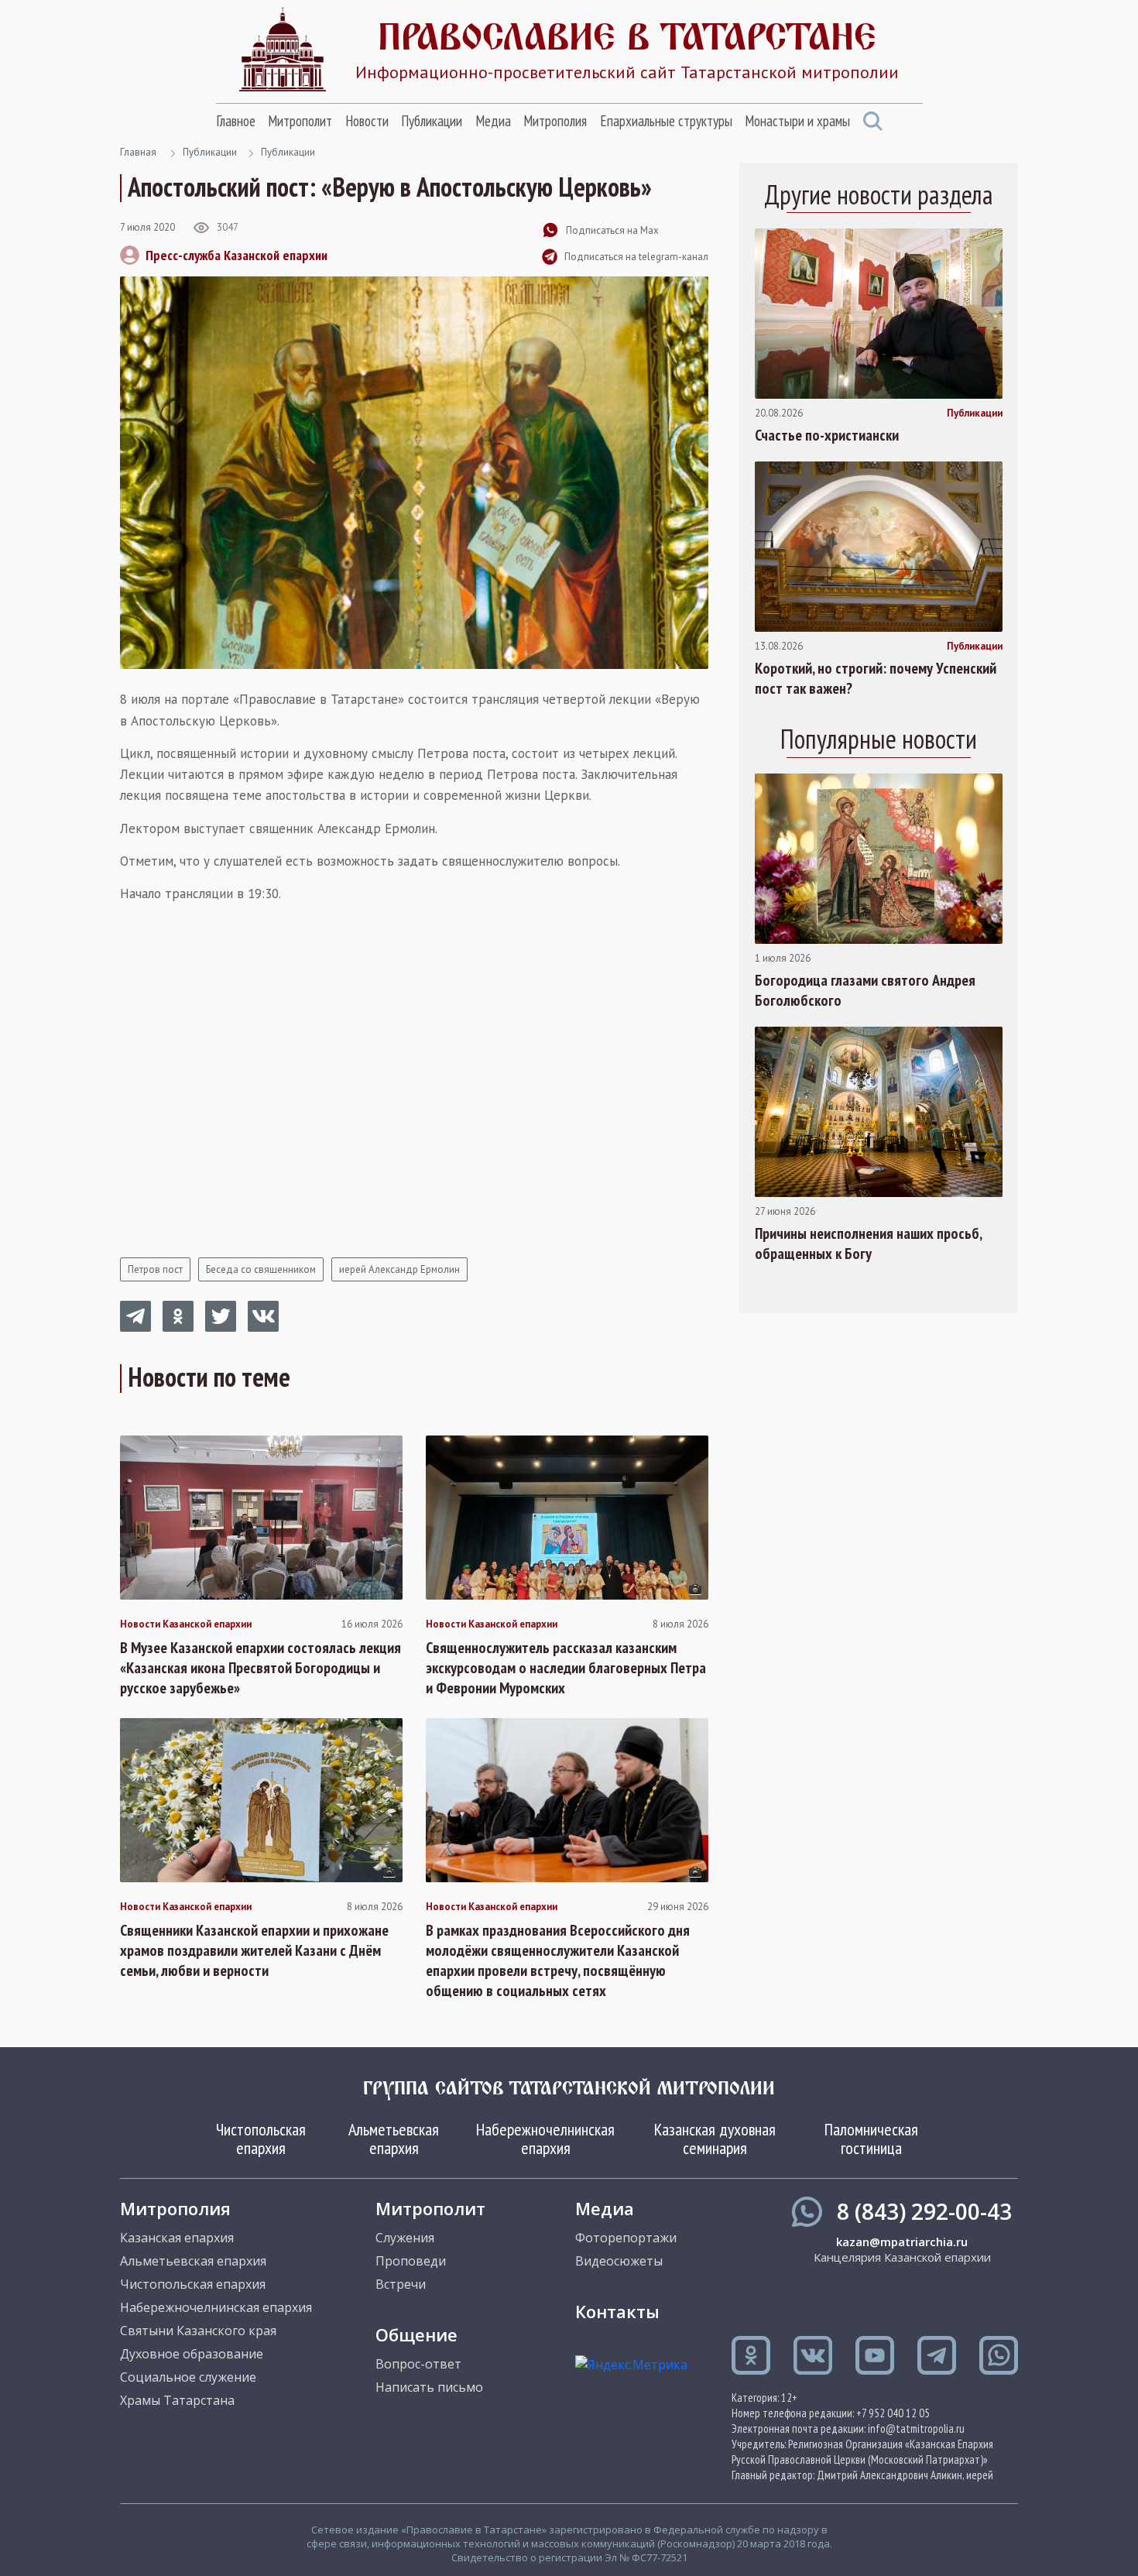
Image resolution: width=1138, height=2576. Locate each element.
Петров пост (155, 1269)
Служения (405, 2238)
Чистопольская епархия (261, 2139)
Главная (138, 152)
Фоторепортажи (626, 2238)
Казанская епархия (177, 2238)
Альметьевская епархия (394, 2139)
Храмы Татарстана (177, 2400)
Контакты (617, 2311)
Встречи (401, 2284)
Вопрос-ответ (418, 2364)
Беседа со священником (261, 1269)
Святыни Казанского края (198, 2331)
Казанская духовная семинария (715, 2139)
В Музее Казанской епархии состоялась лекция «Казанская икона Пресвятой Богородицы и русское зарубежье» (261, 1668)
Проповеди (411, 2261)
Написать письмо (429, 2387)
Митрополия (555, 121)
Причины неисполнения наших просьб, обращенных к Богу (868, 1243)
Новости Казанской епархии (186, 1624)
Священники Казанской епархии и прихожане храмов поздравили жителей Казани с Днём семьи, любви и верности (254, 1950)
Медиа (493, 121)
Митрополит (300, 121)
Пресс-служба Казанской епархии (237, 255)
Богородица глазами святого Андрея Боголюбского (865, 990)
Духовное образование (192, 2354)
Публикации (432, 121)
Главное (236, 121)
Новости (367, 121)
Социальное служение (188, 2377)
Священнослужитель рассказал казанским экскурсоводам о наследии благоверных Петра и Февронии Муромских (566, 1668)
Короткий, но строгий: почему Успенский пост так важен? (876, 678)
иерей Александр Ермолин (399, 1269)
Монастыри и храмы (797, 121)
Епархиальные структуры (666, 121)
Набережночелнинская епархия (545, 2139)
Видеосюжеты (619, 2261)
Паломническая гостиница (871, 2139)
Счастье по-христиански (827, 435)
